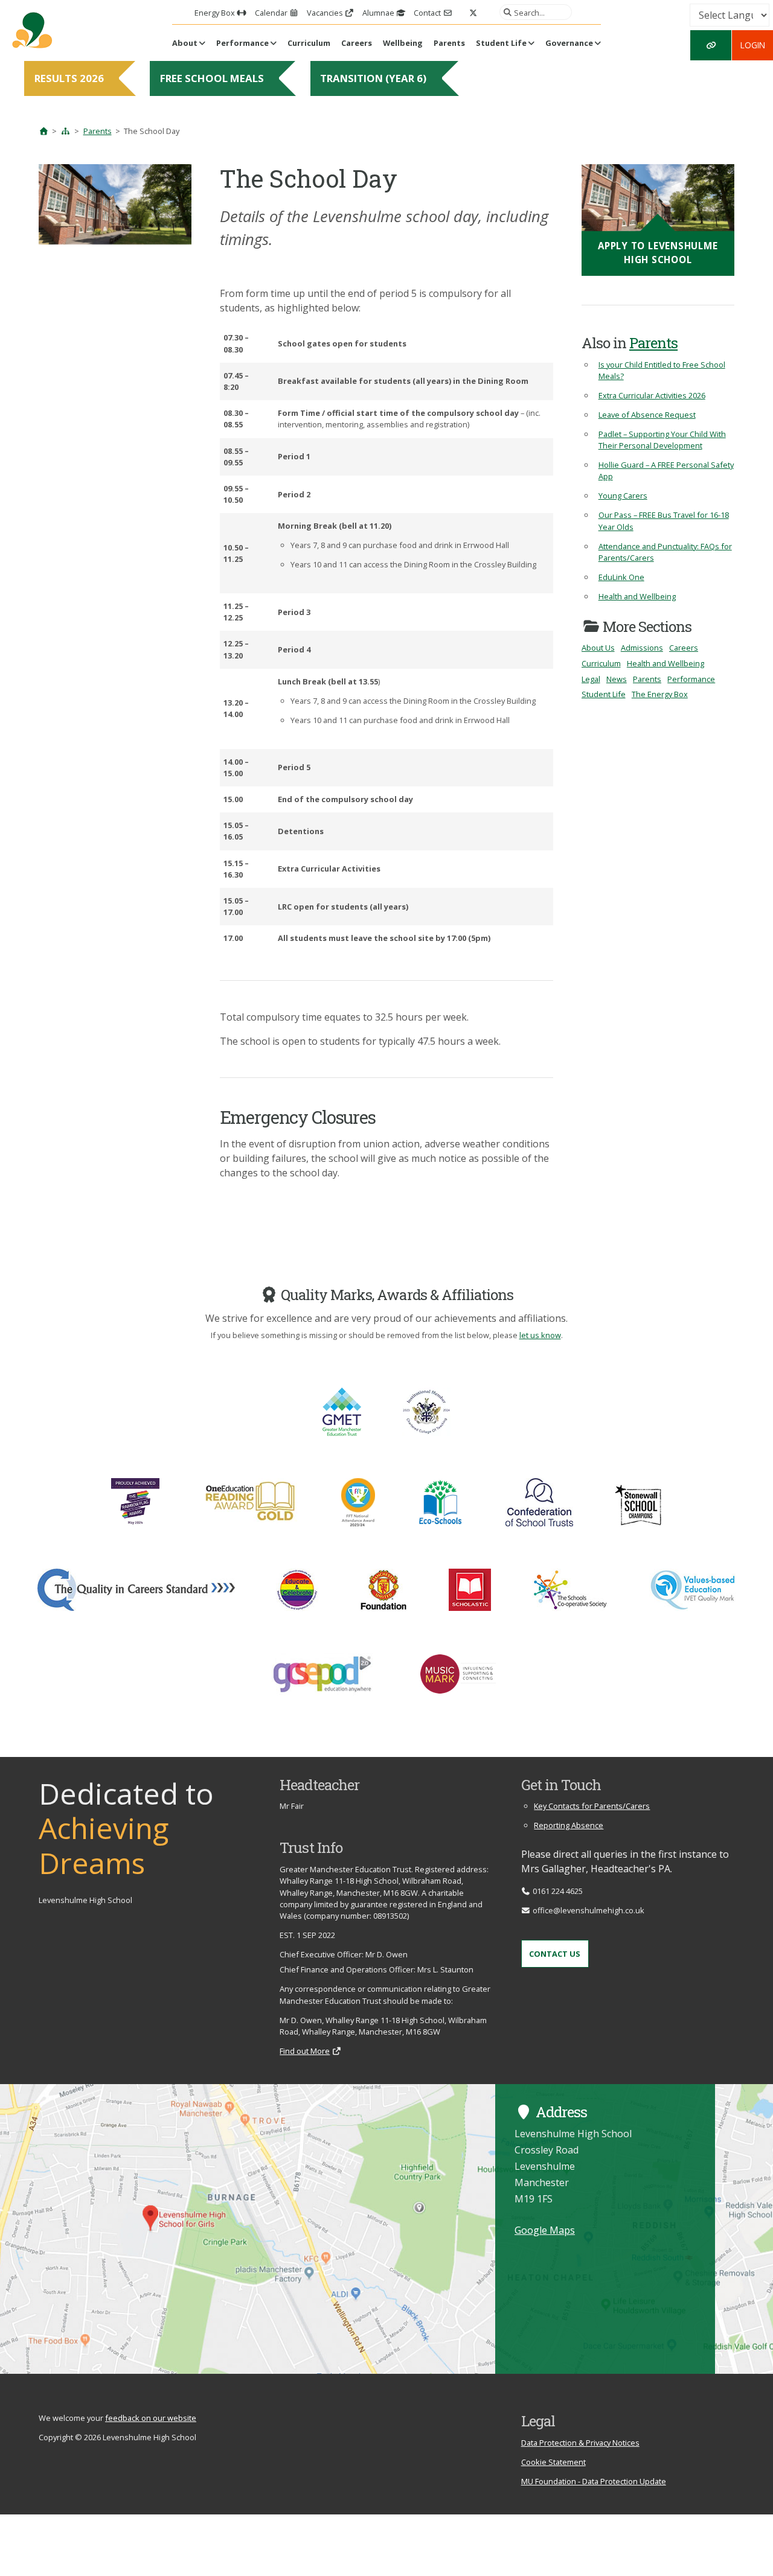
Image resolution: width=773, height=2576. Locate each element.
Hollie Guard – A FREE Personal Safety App (666, 470)
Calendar (272, 13)
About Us (598, 648)
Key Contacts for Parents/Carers (592, 1806)
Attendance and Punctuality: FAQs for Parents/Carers (665, 552)
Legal (591, 679)
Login (753, 45)
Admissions (642, 648)
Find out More (305, 2051)
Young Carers (623, 496)
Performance (242, 43)
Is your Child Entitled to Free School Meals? (662, 370)
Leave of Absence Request (647, 415)
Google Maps (545, 2230)
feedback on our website (151, 2418)
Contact (428, 13)
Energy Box (216, 13)
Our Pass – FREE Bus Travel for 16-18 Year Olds (664, 521)
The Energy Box (660, 694)
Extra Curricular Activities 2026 (652, 395)
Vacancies (326, 13)
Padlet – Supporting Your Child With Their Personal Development (662, 440)
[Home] (43, 131)
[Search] (505, 12)
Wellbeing (403, 43)
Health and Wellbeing (637, 596)
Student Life (501, 43)
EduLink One (621, 577)
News (617, 679)
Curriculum (309, 43)
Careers (357, 43)
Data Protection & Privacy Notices (580, 2443)
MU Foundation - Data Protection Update (594, 2481)
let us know (540, 1335)
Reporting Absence (569, 1825)
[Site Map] (66, 131)
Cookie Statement (553, 2462)
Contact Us (555, 1954)
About (185, 43)
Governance (569, 43)
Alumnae (379, 13)
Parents (449, 43)
